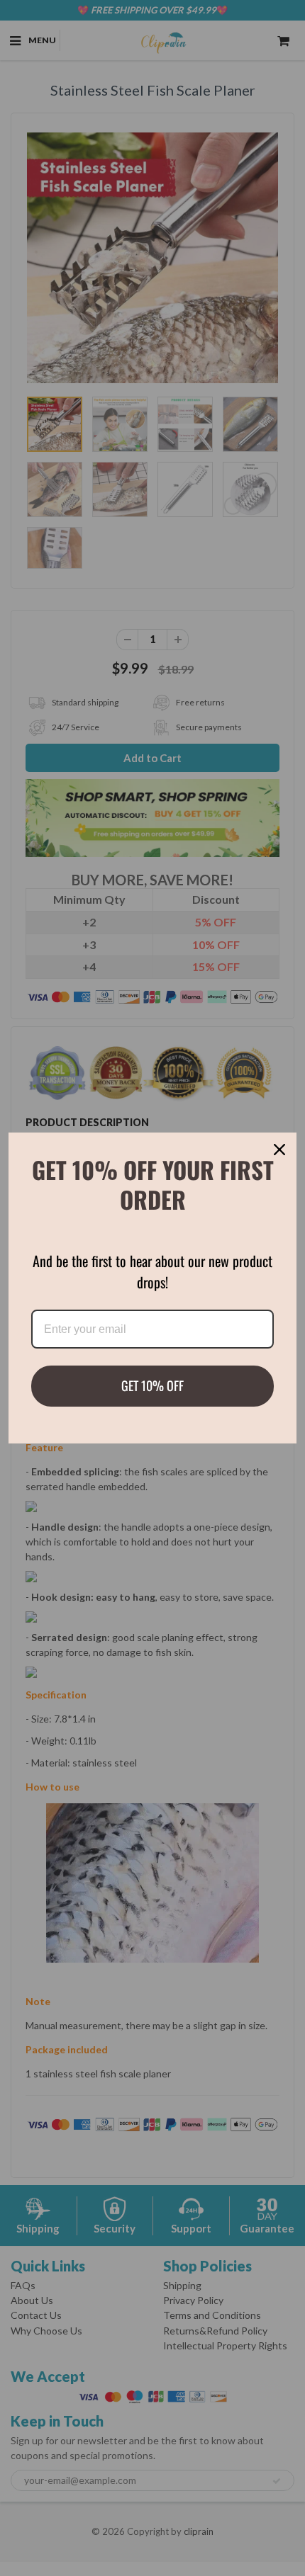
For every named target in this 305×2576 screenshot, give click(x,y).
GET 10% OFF (152, 1385)
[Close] (279, 1150)
